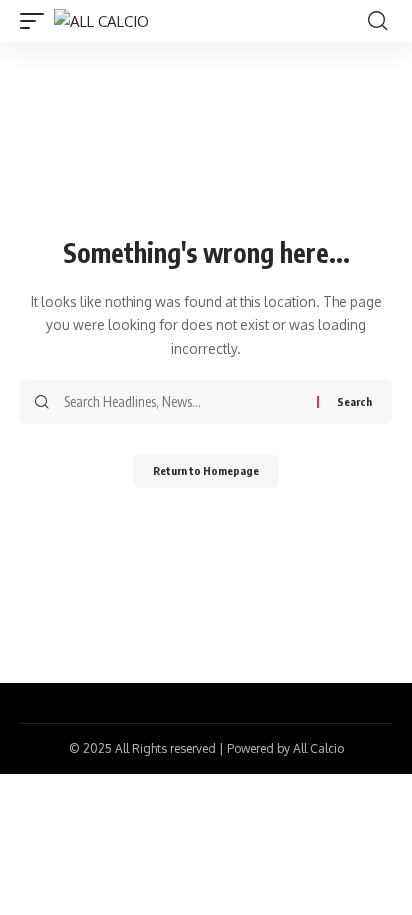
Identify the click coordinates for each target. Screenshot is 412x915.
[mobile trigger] (37, 21)
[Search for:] (183, 402)
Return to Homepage (206, 470)
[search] (377, 21)
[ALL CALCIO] (101, 21)
